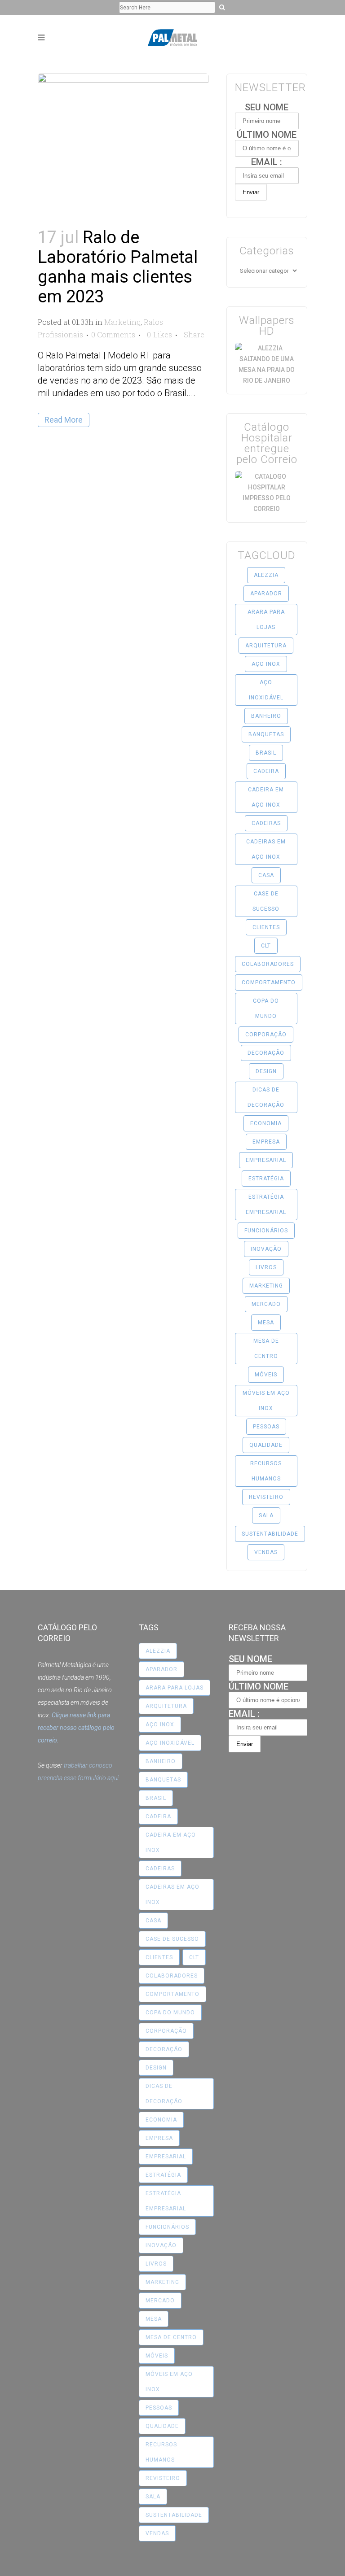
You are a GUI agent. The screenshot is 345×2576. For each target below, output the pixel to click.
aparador (266, 594)
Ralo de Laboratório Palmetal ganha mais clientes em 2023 (118, 267)
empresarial (266, 1160)
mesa (266, 1323)
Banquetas (266, 734)
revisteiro (266, 1497)
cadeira (266, 771)
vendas (266, 1552)
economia (266, 1123)
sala (266, 1515)
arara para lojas (266, 620)
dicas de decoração (266, 1097)
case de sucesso (266, 901)
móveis (266, 1375)
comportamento (269, 982)
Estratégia (266, 1179)
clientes (266, 927)
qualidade (266, 1445)
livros (266, 1267)
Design (266, 1071)
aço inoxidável (266, 690)
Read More (64, 420)
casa (266, 875)
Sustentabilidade (270, 1534)
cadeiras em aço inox (266, 849)
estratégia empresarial (266, 1205)
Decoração (266, 1053)
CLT (266, 946)
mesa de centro (266, 1349)
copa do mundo (266, 1009)
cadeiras (266, 823)
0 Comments (113, 334)
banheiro (266, 716)
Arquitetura (266, 646)
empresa (266, 1142)
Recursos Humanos (266, 1471)
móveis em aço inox (266, 1401)
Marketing (122, 322)
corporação (266, 1035)
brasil (266, 753)
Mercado (266, 1304)
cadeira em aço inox (266, 797)
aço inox (266, 664)
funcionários (266, 1231)
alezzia (266, 575)
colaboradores (268, 964)
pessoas (266, 1427)
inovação (266, 1249)
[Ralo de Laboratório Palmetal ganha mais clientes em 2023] (123, 130)
